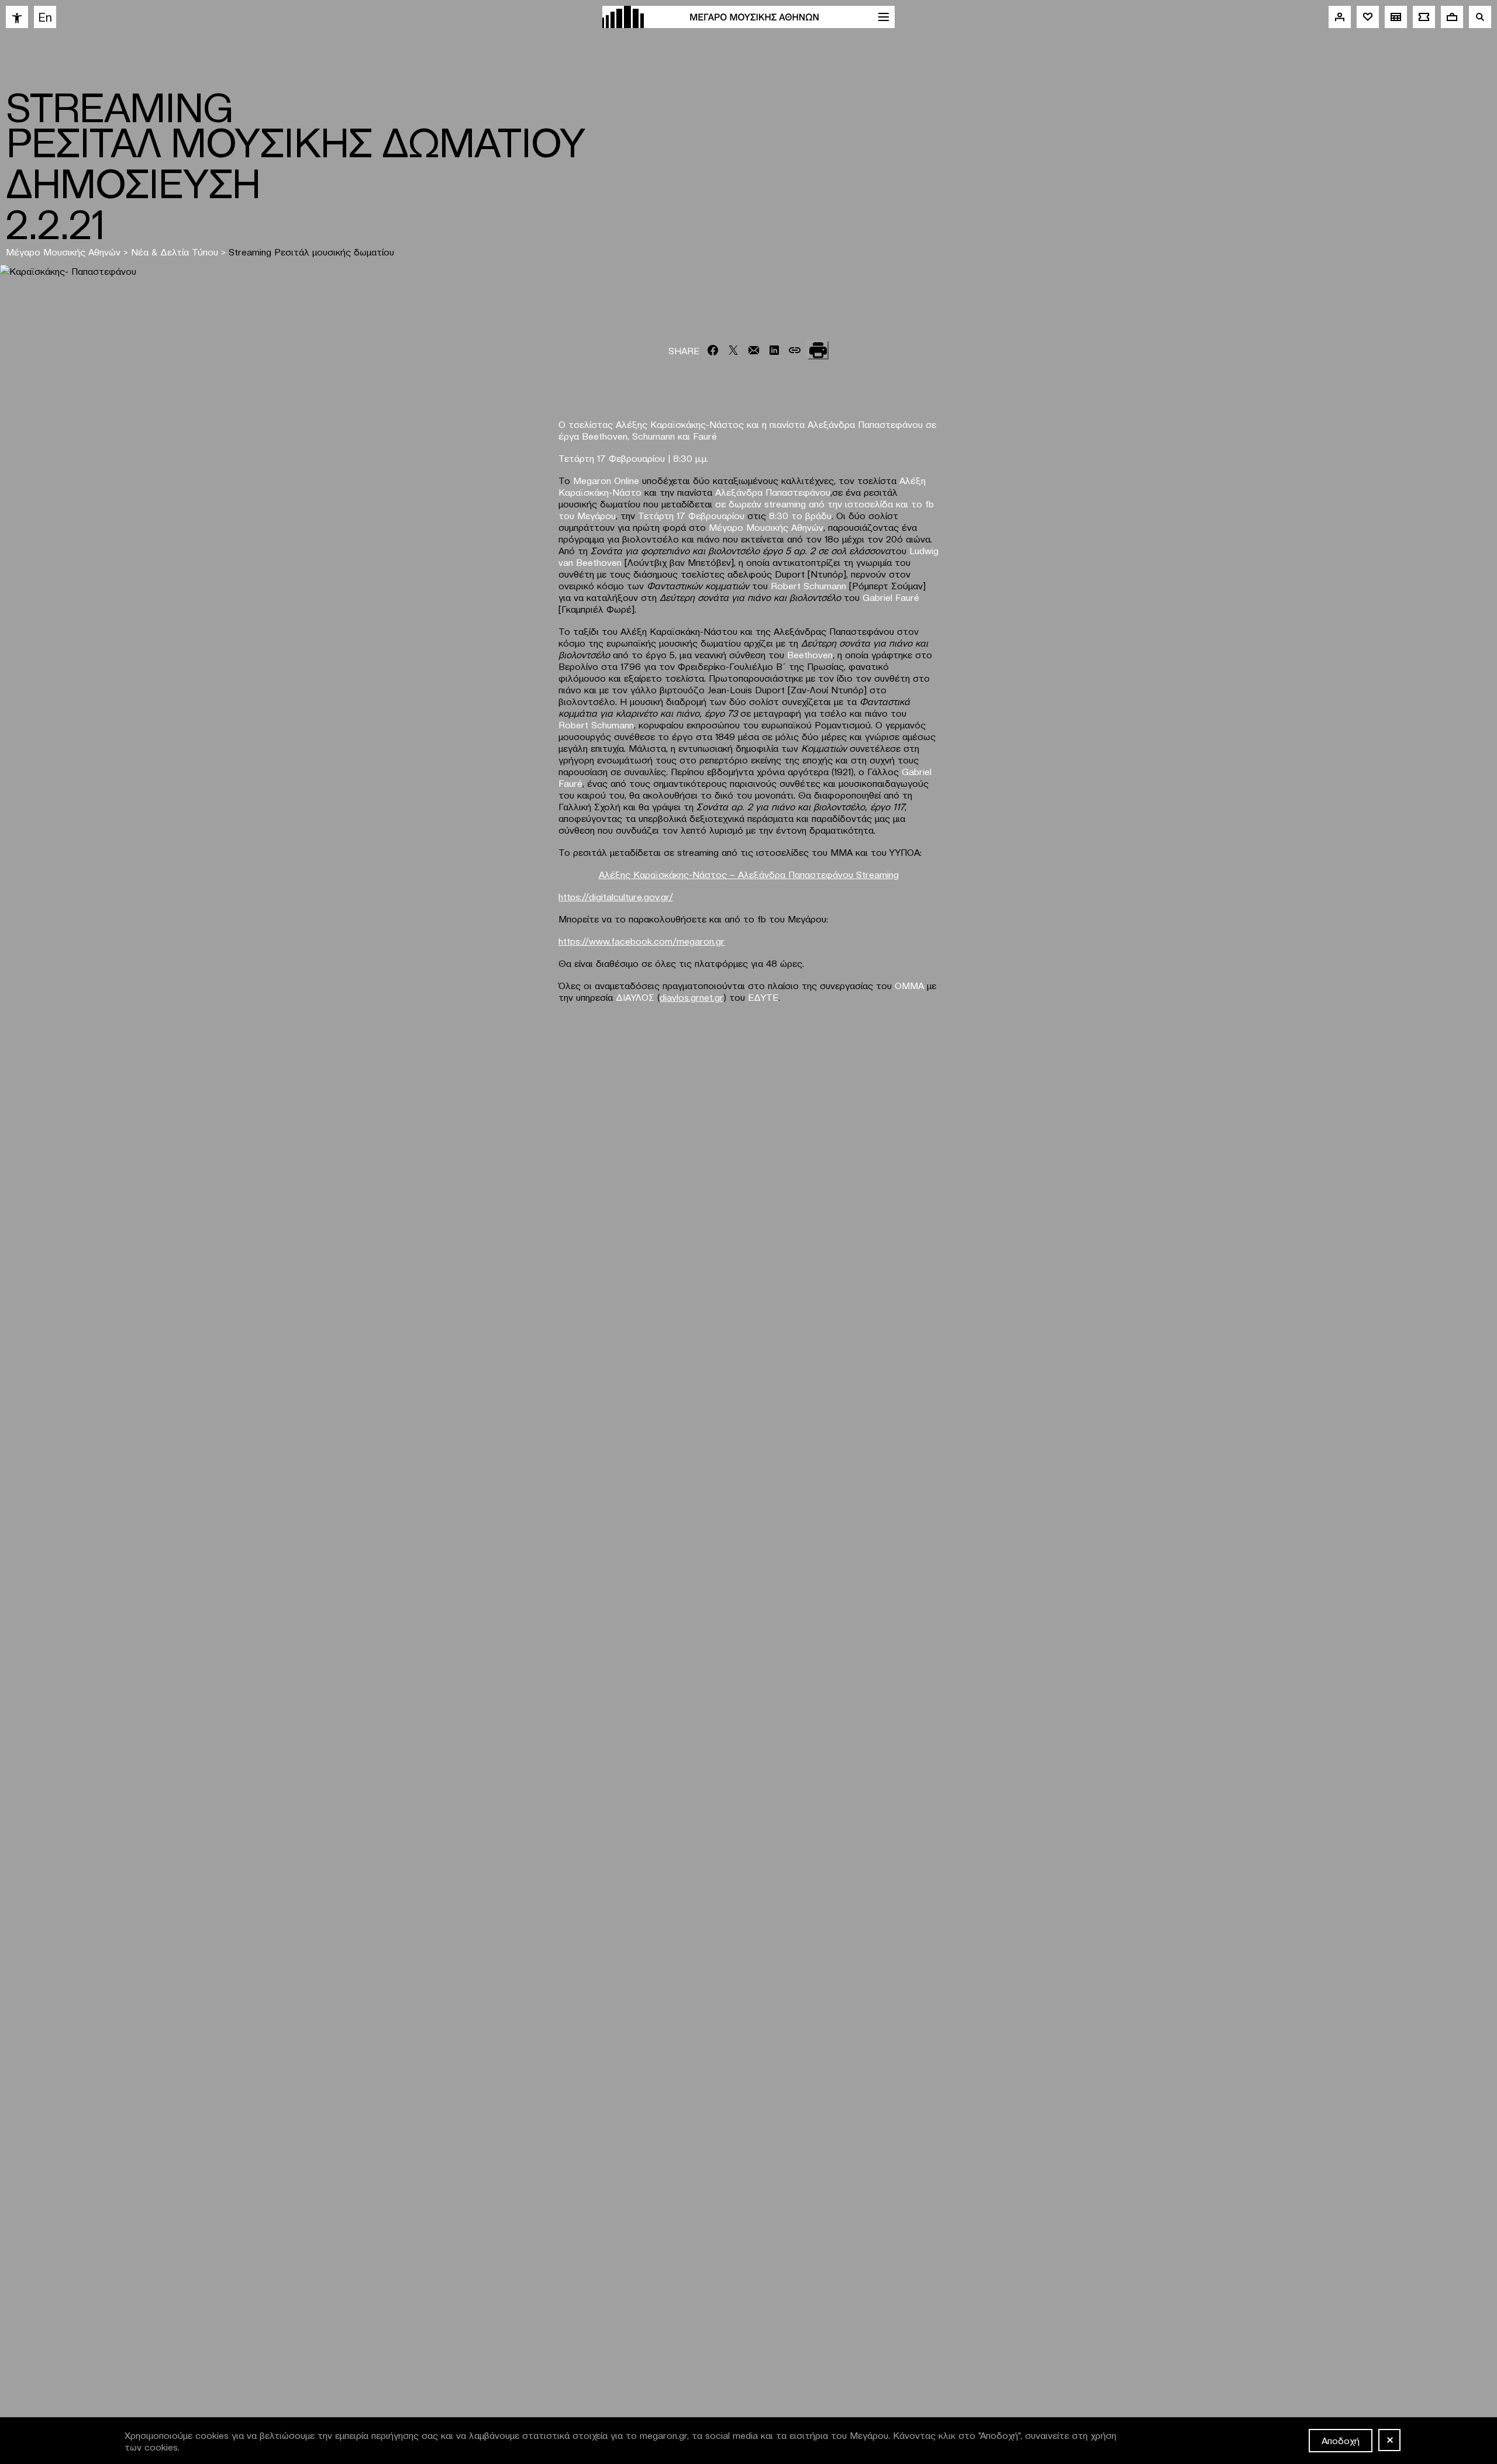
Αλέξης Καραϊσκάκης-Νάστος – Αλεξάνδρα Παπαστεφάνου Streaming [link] (749, 874)
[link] (17, 17)
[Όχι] (1389, 2440)
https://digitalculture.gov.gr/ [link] (616, 896)
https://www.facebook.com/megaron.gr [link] (641, 941)
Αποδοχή (1341, 2440)
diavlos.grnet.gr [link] (691, 997)
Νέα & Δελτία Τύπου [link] (175, 251)
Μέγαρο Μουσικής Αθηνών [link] (63, 251)
